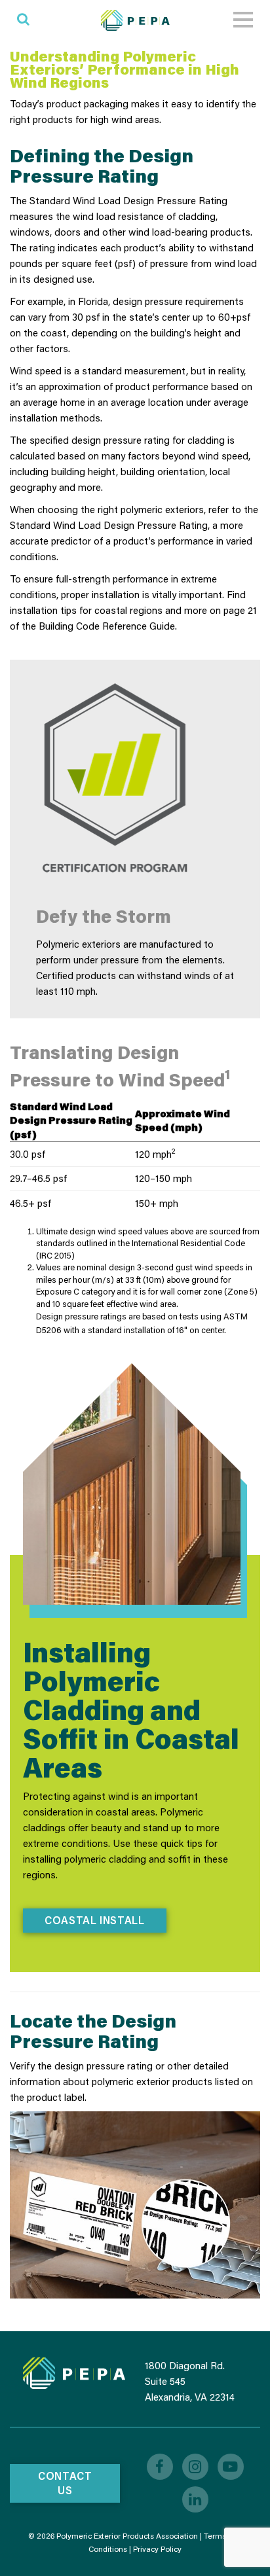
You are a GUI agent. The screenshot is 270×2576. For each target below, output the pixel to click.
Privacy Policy (157, 2549)
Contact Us (65, 2483)
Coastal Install (95, 1920)
